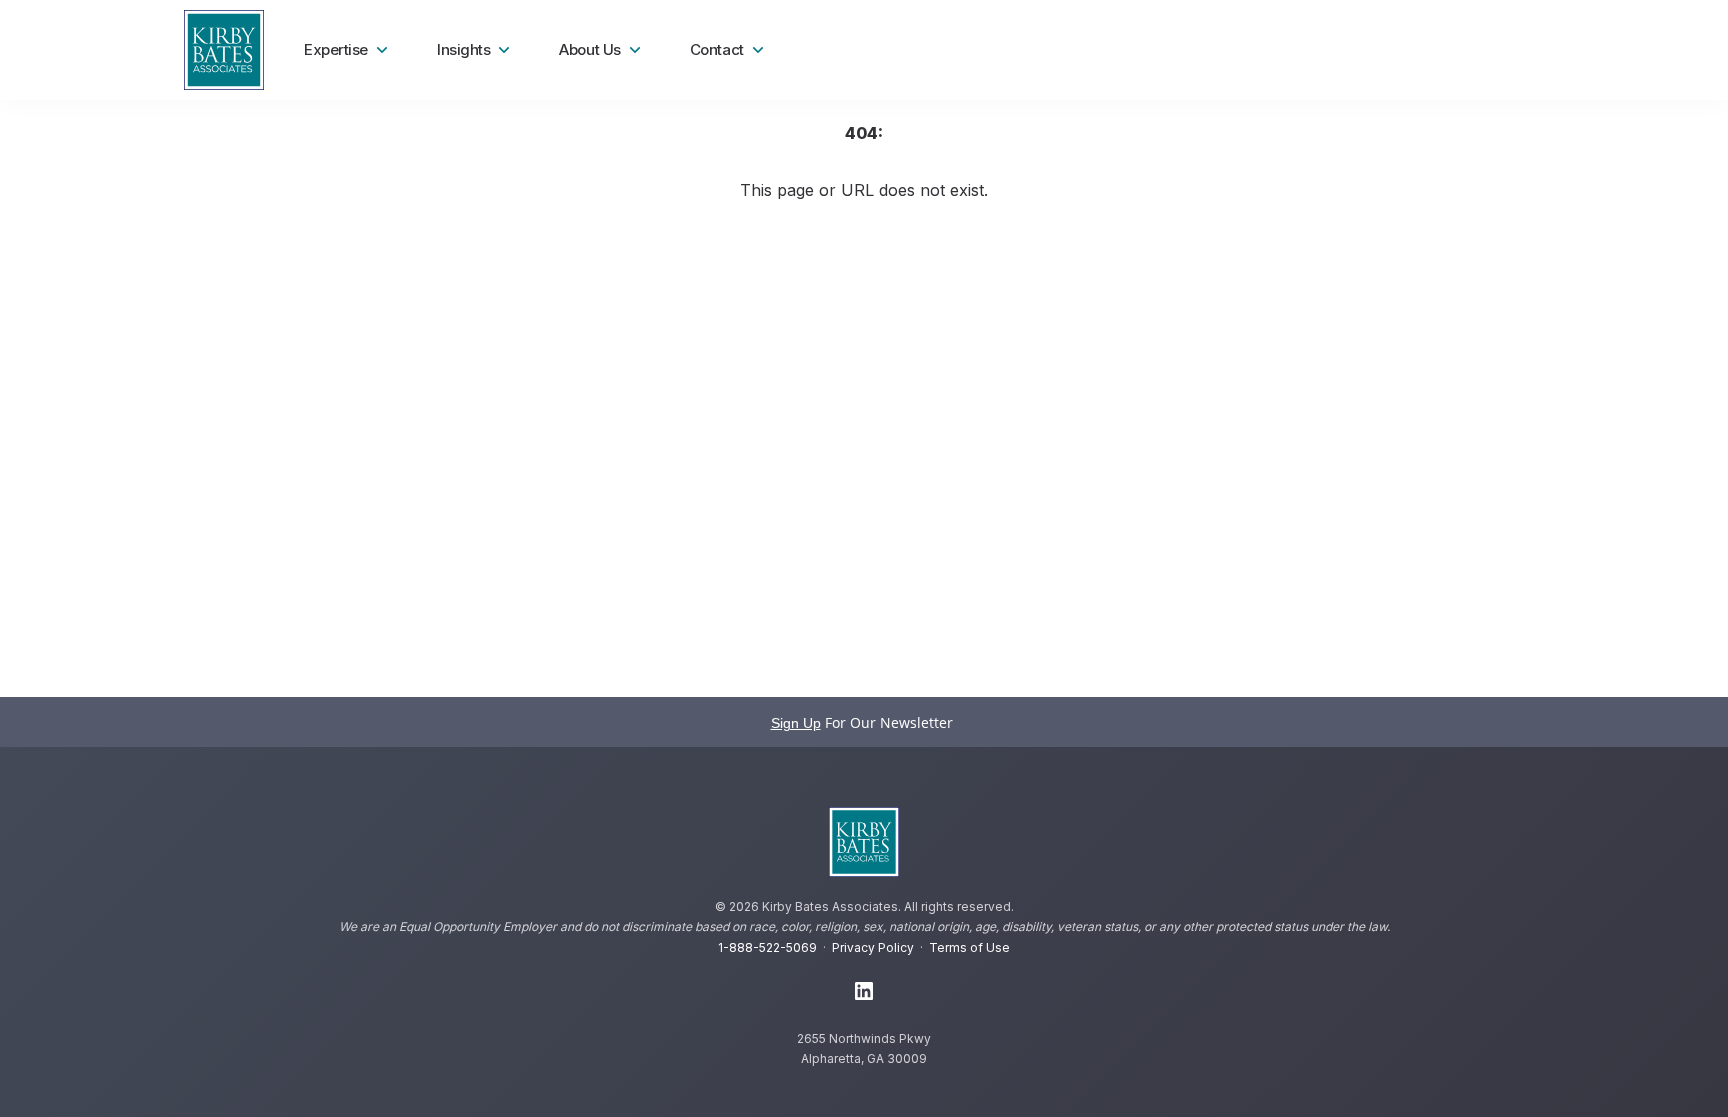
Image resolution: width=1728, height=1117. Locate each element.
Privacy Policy (873, 947)
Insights (463, 49)
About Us (589, 49)
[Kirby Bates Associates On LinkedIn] (864, 992)
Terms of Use (969, 947)
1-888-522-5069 (767, 947)
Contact (717, 49)
